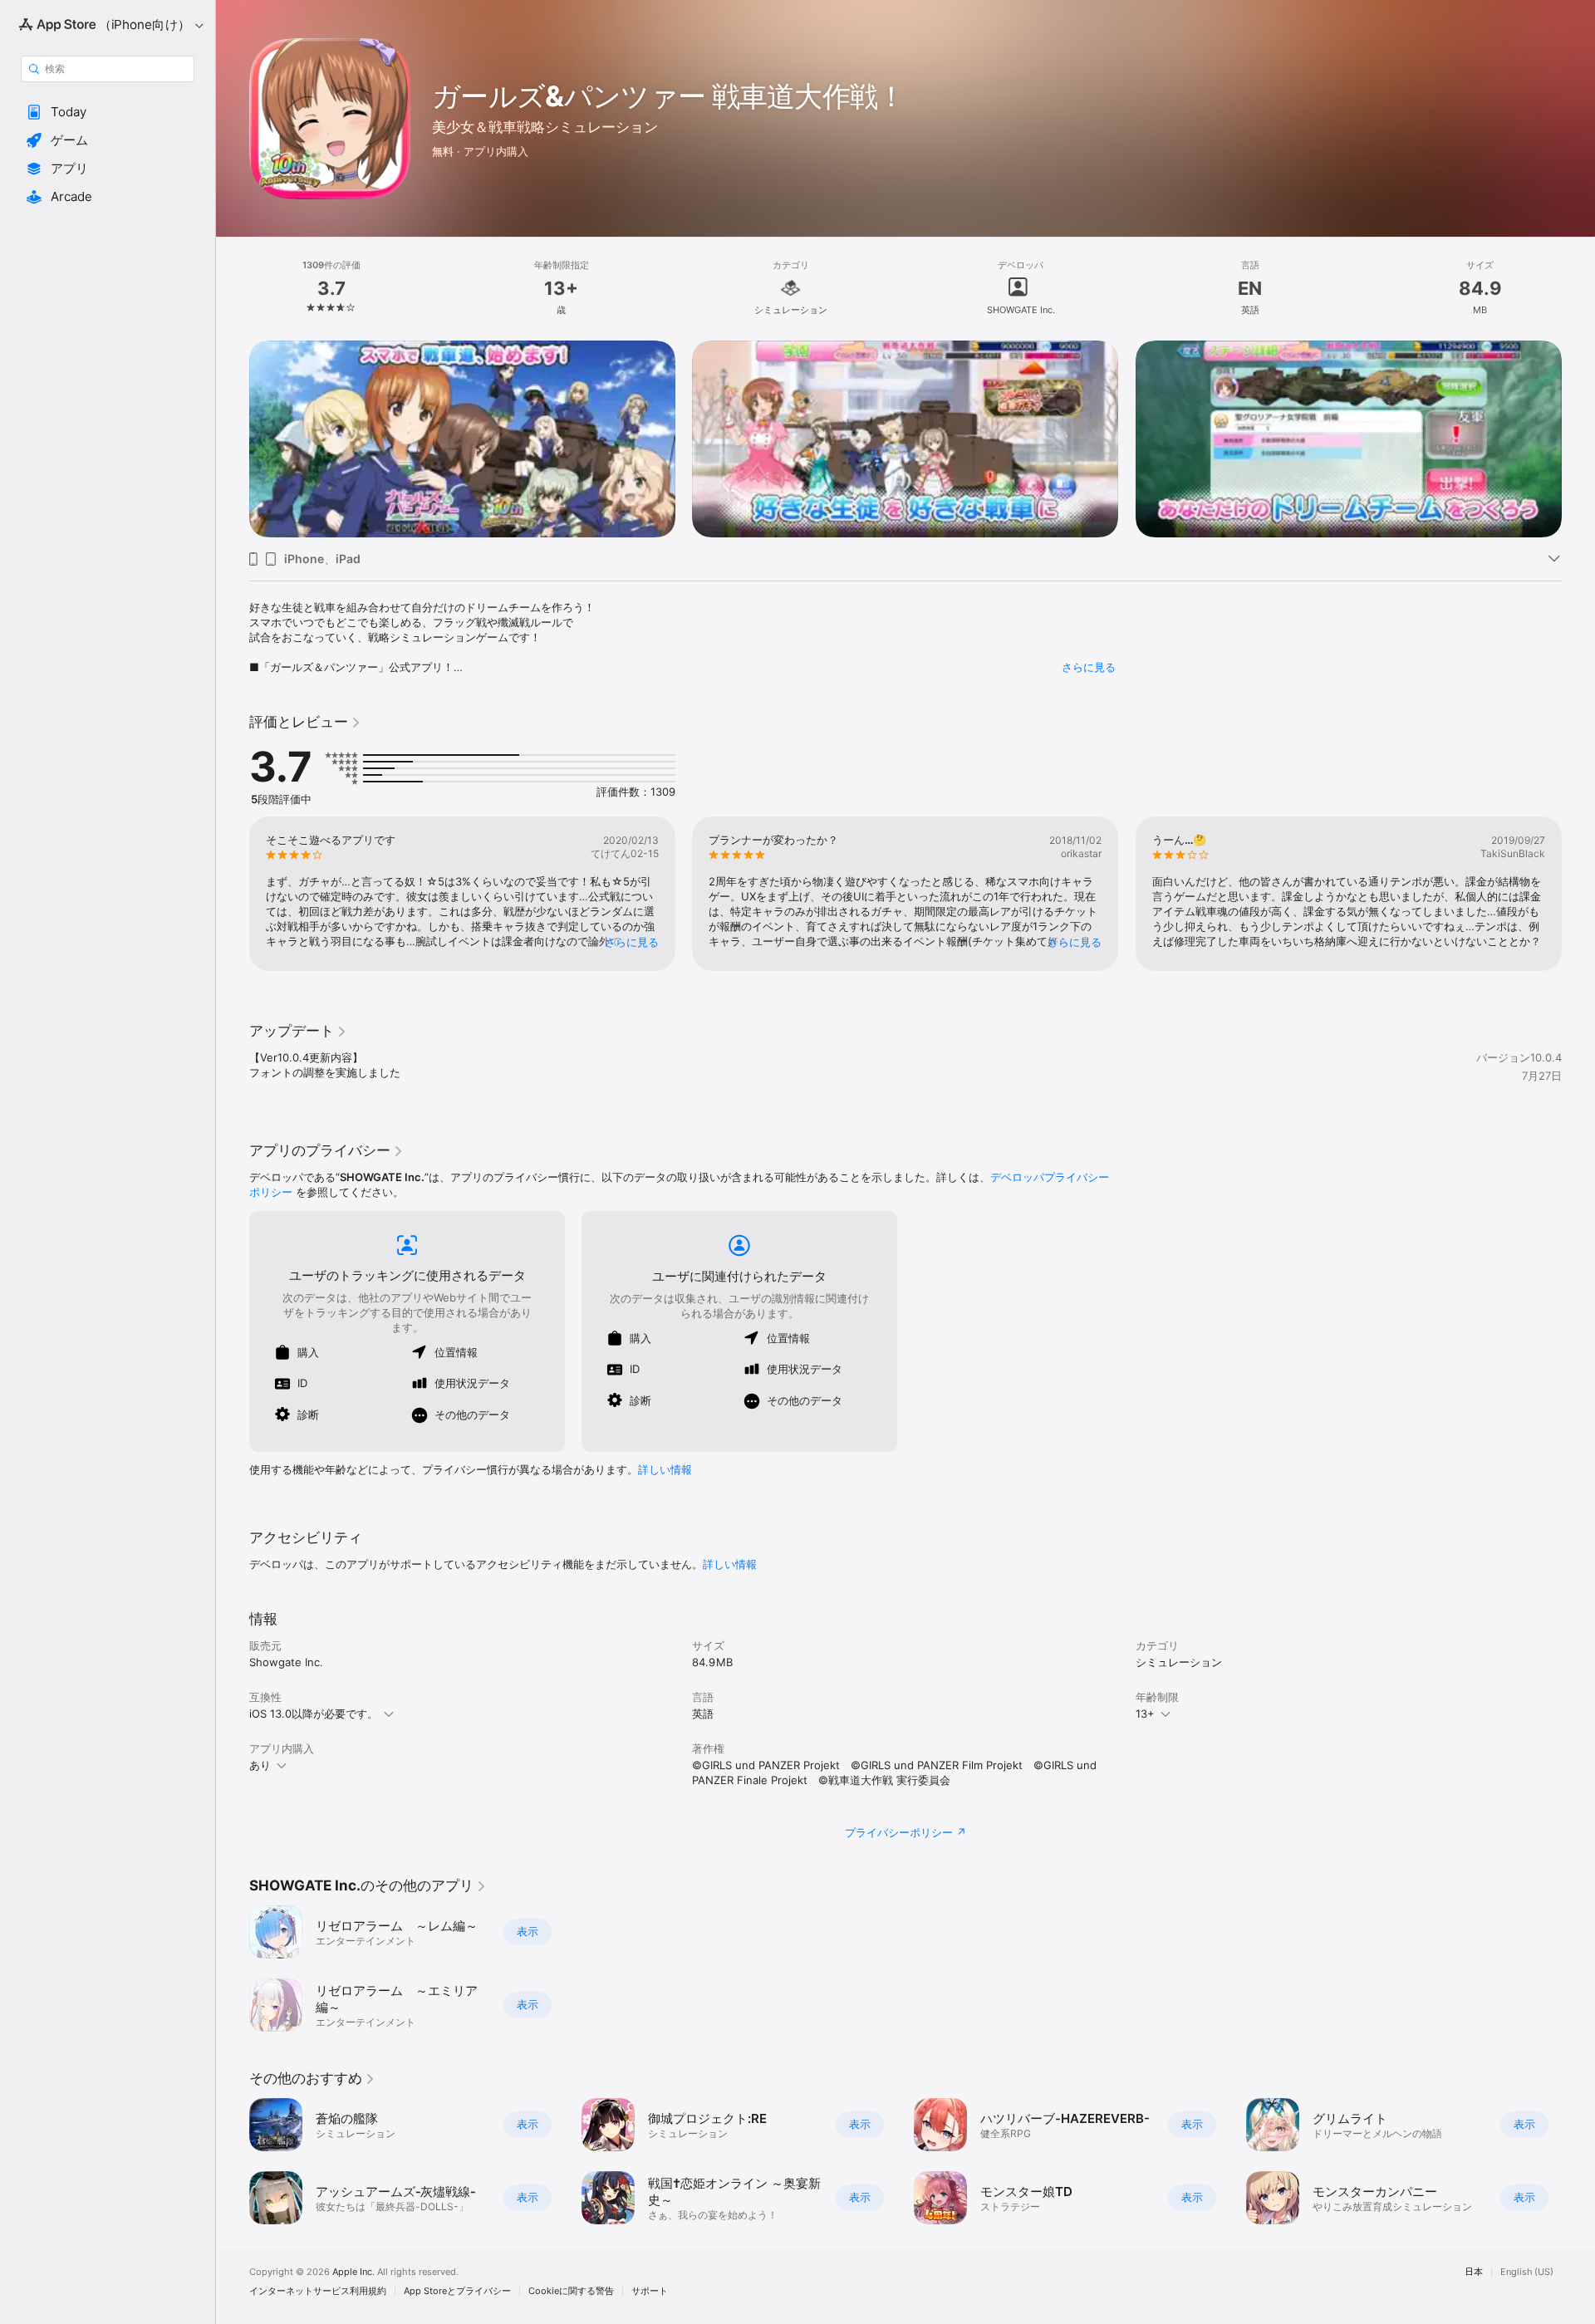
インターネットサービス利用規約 (318, 2291)
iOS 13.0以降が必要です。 (314, 1714)
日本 (1474, 2272)
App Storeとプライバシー (457, 2291)
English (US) (1527, 2272)
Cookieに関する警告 (571, 2291)
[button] (108, 112)
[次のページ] (1578, 439)
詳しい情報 (665, 1469)
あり (260, 1765)
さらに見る (1089, 667)
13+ (1145, 1714)
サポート (650, 2291)
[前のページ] (233, 439)
